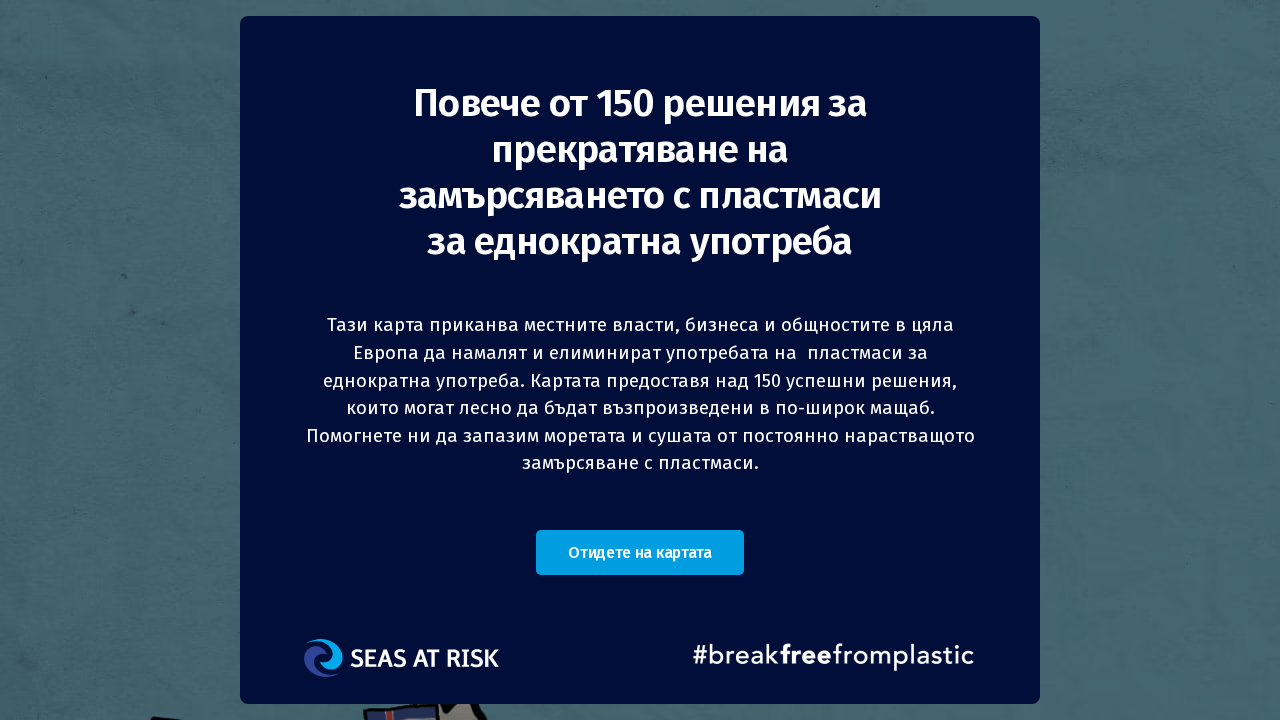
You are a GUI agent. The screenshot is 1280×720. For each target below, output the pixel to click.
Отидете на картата (639, 552)
